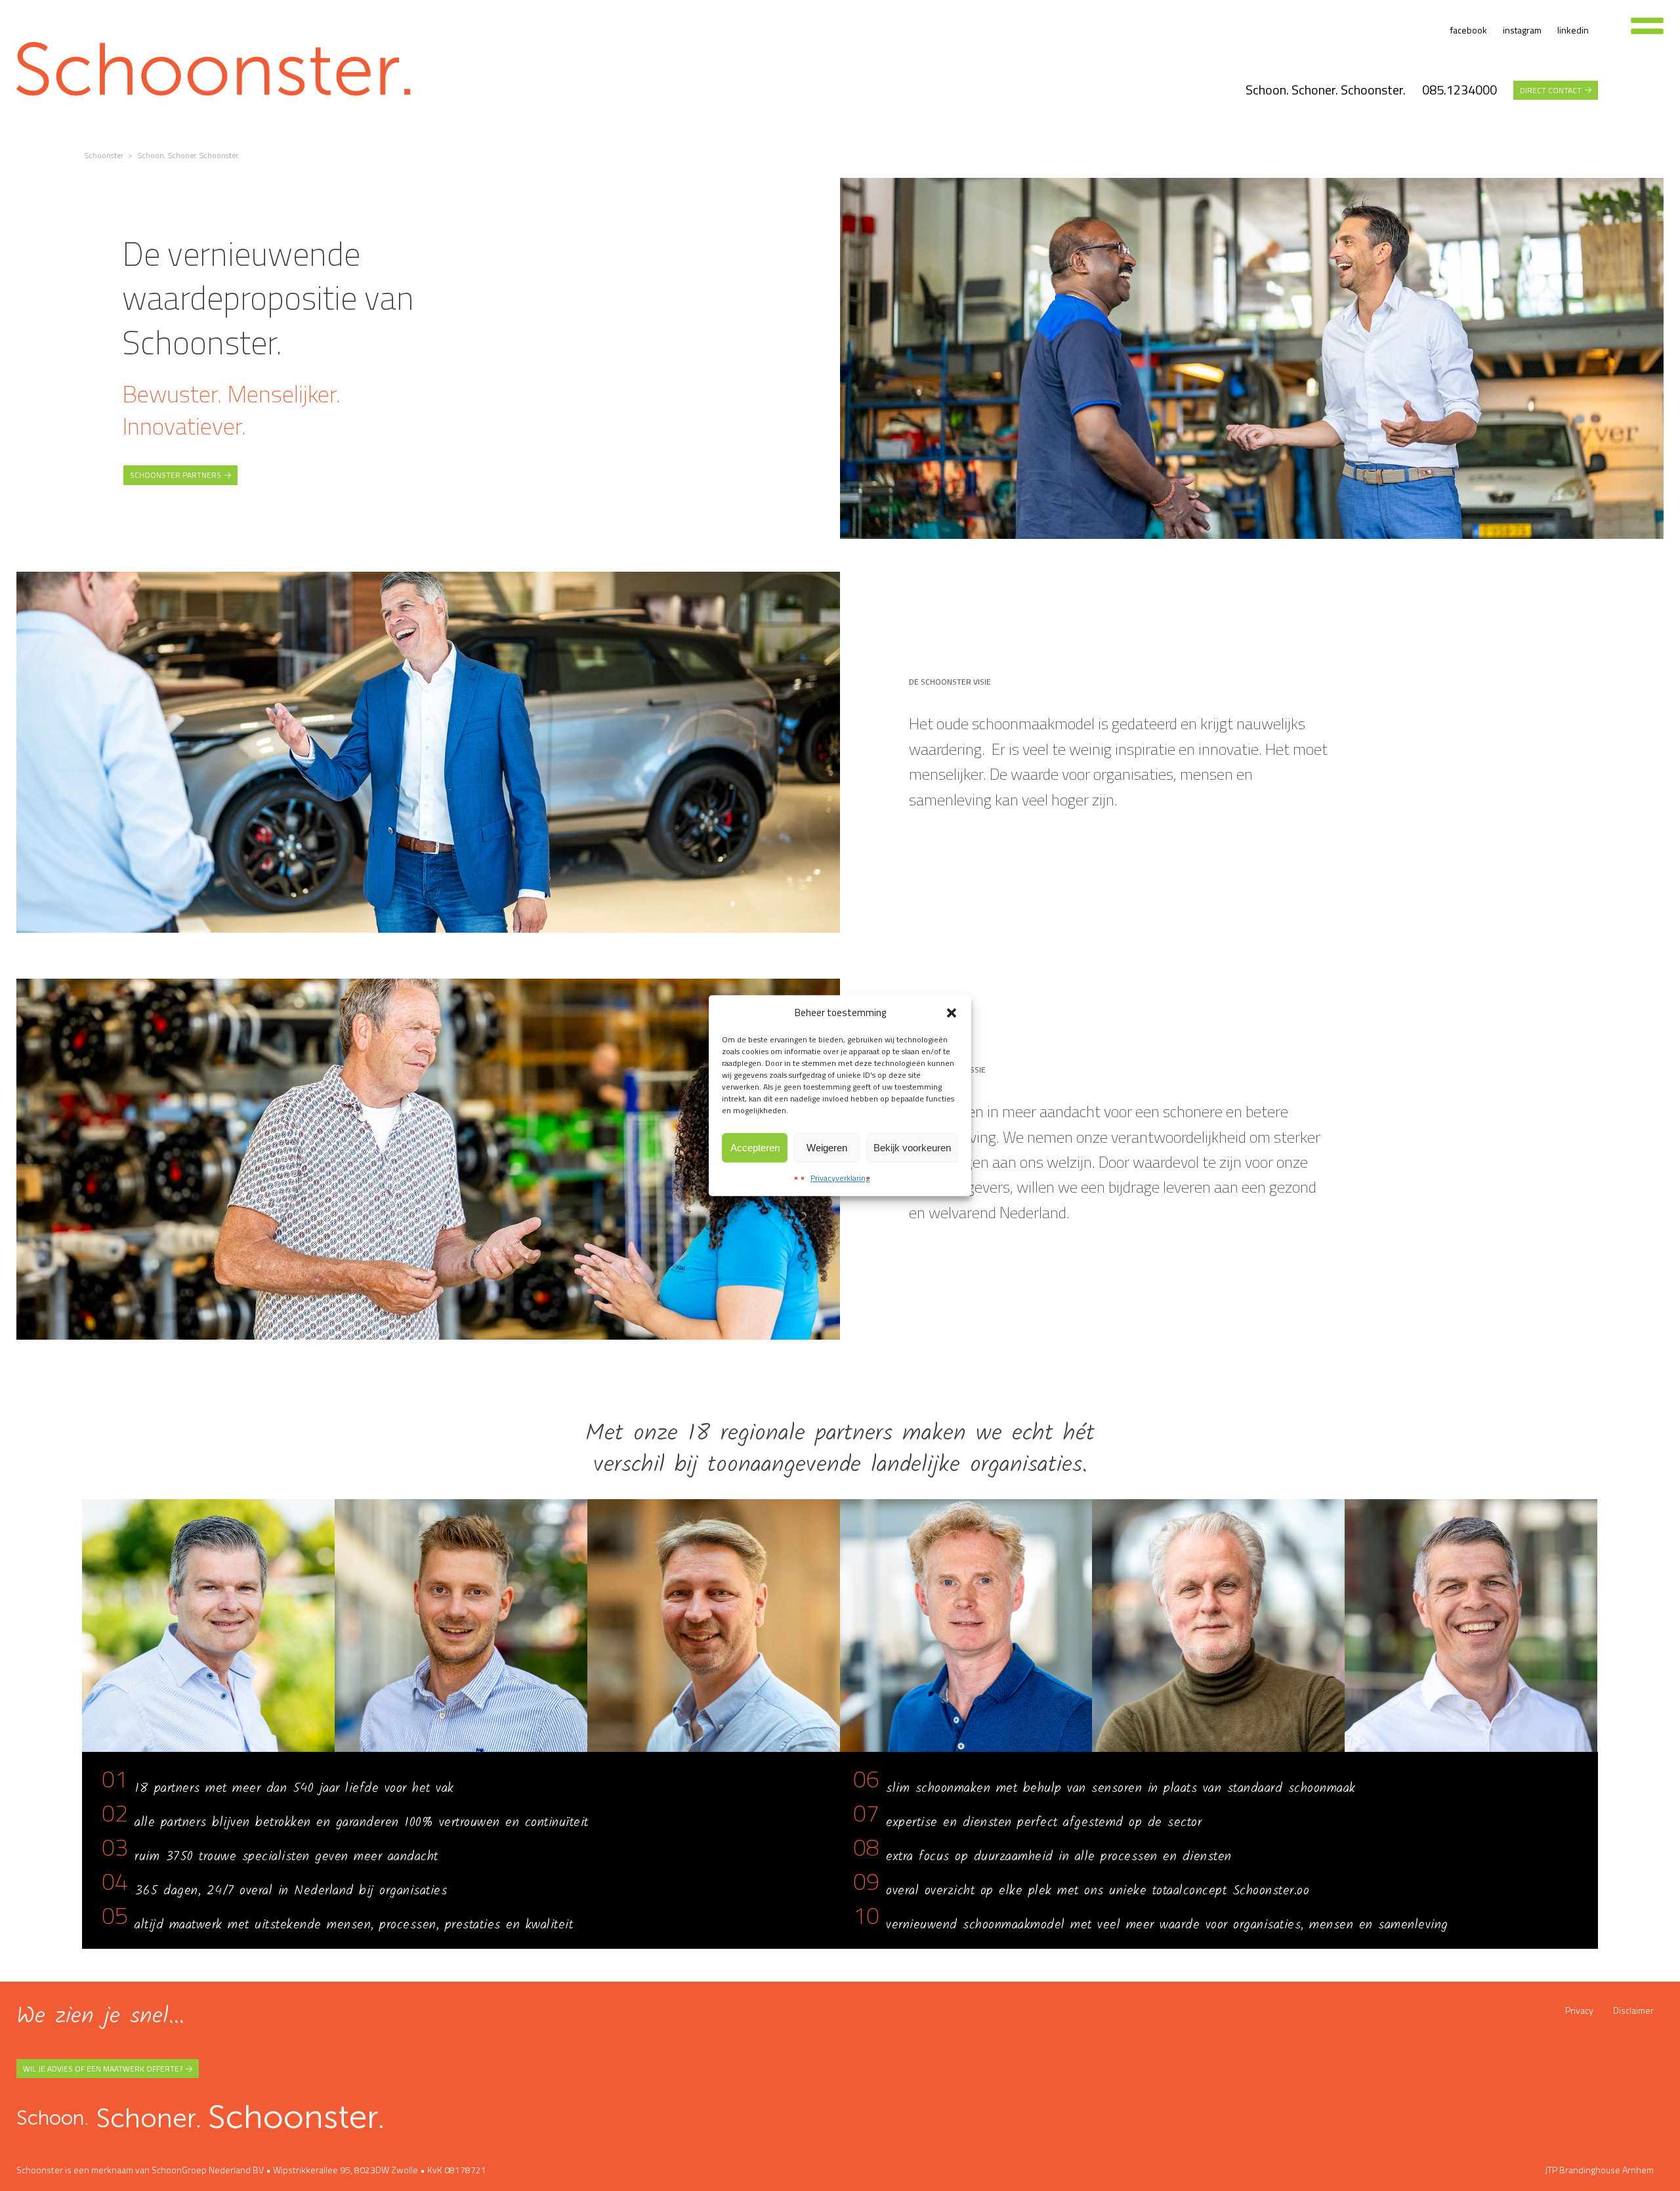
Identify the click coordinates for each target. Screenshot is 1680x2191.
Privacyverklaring (840, 1178)
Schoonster (104, 155)
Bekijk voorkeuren (912, 1148)
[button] (952, 1013)
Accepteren (755, 1148)
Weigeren (827, 1148)
